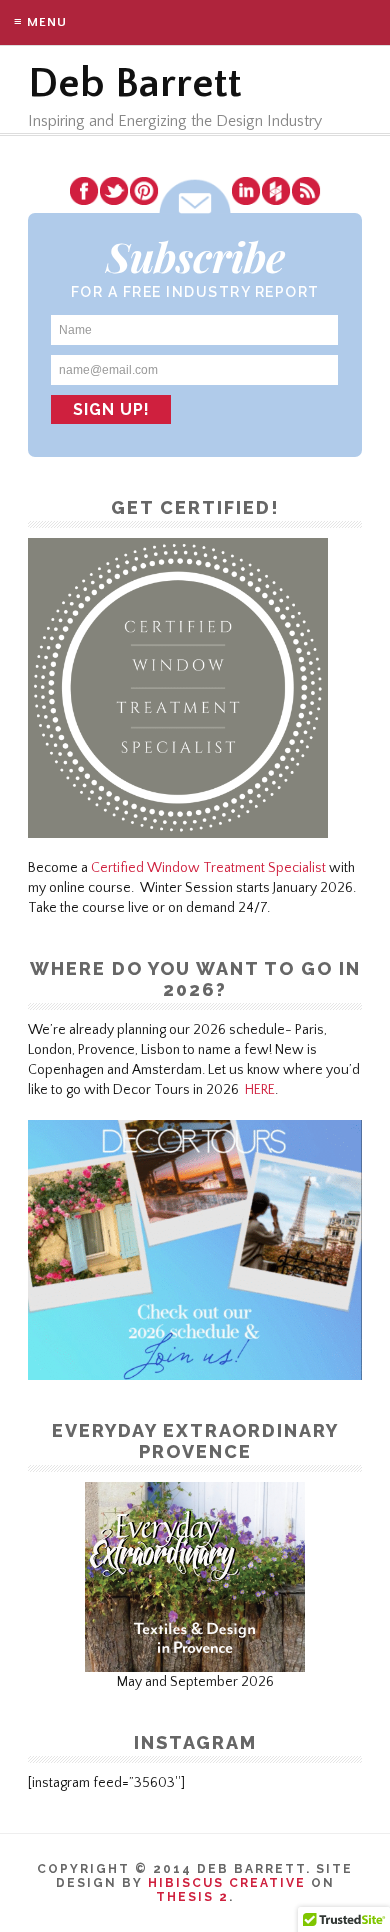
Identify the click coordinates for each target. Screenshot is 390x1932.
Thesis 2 (192, 1897)
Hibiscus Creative (227, 1883)
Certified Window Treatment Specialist (208, 868)
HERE (260, 1090)
